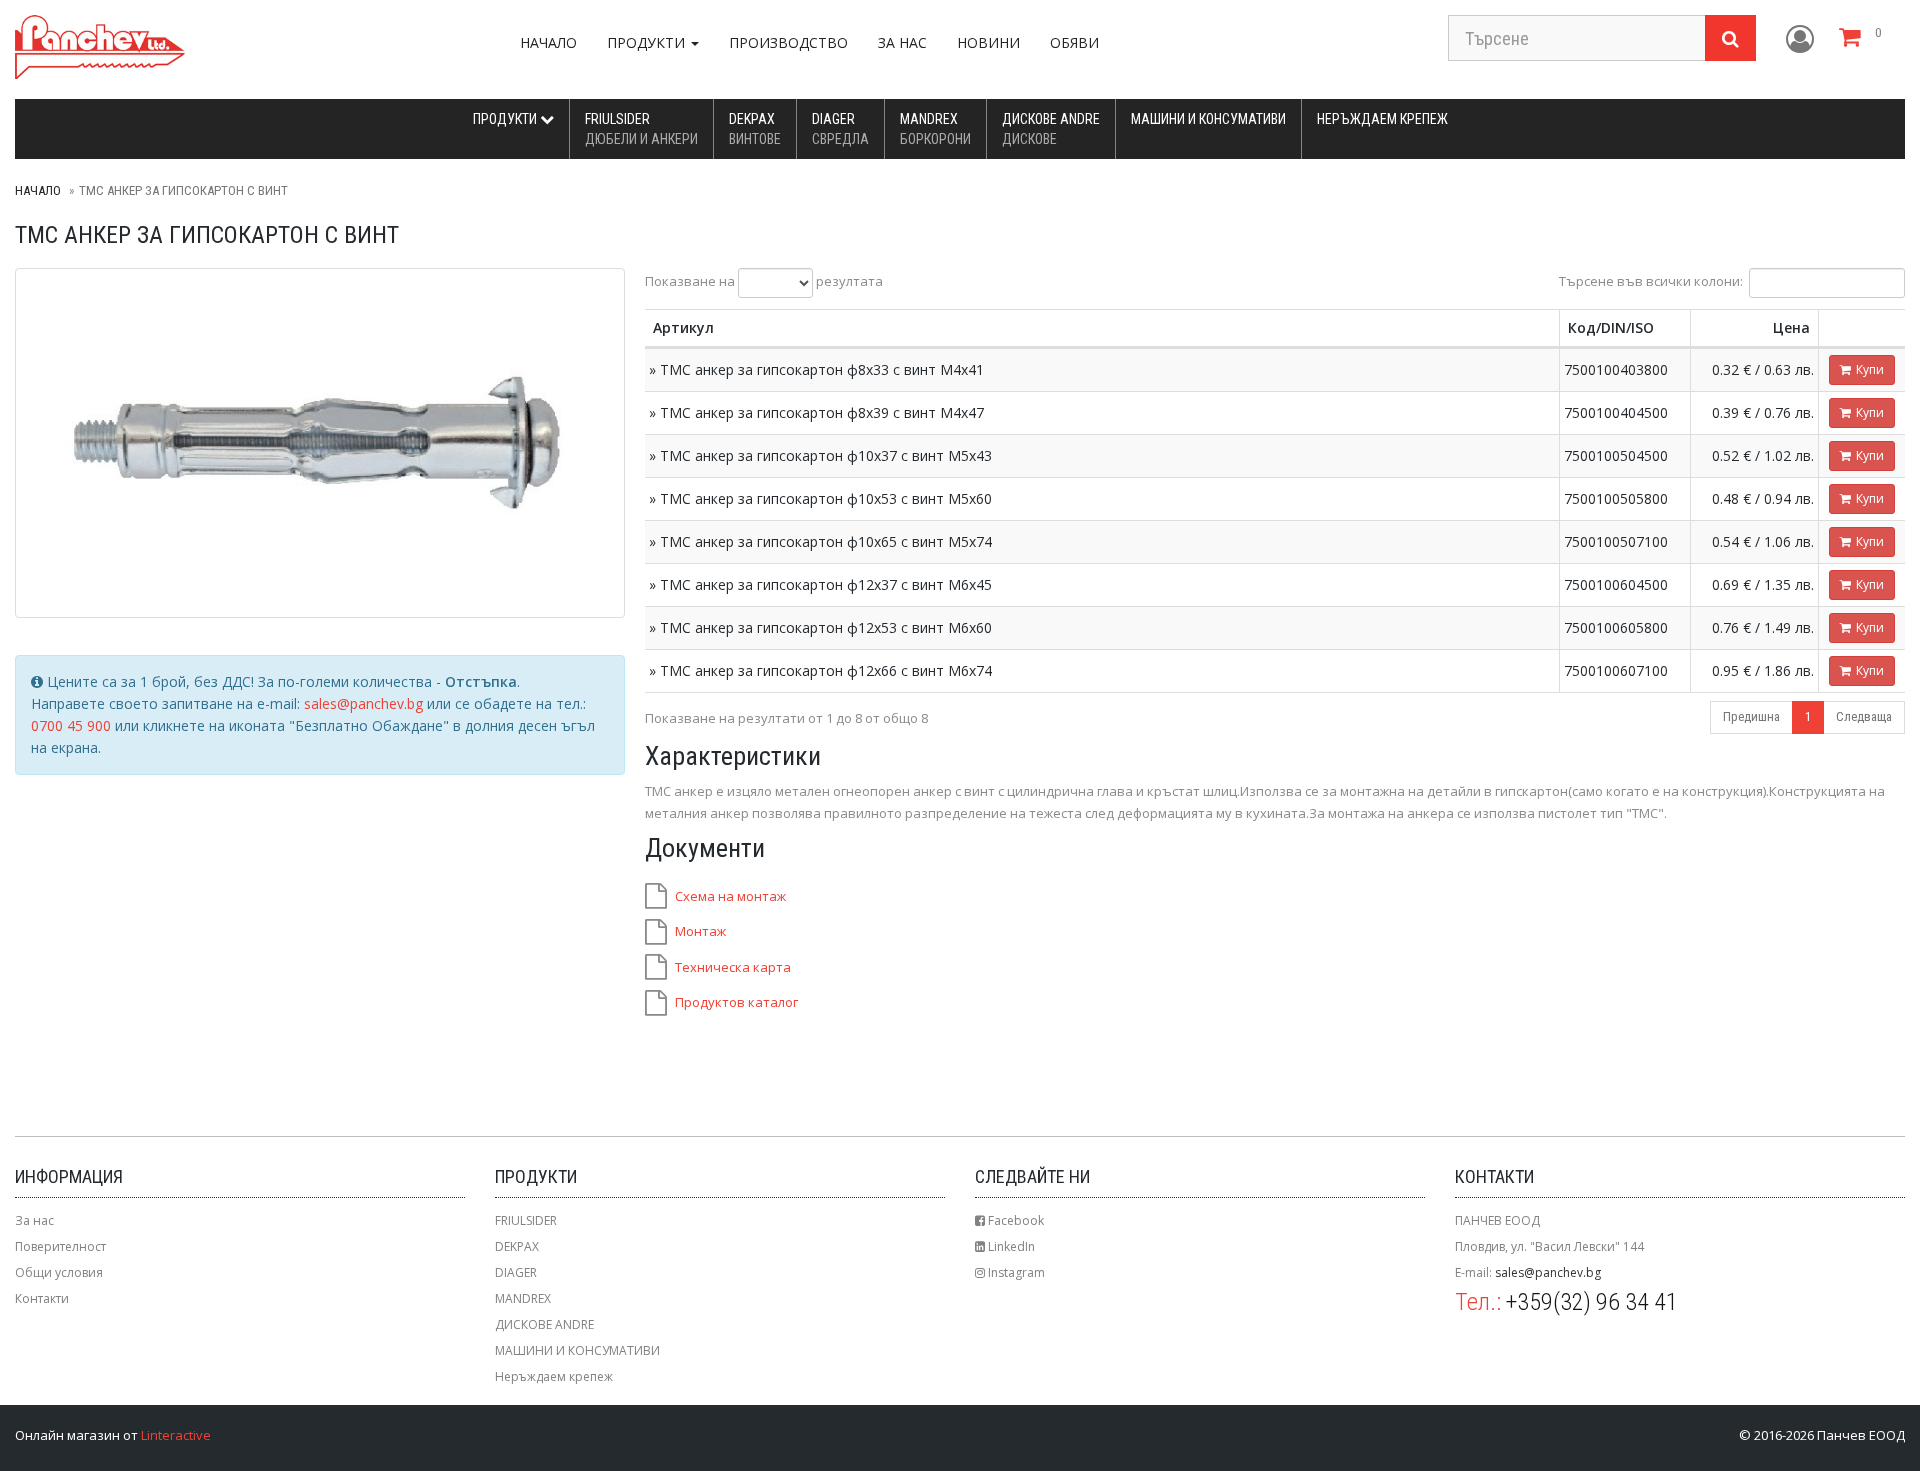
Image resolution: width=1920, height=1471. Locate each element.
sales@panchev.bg (363, 703)
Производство (788, 42)
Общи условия (59, 1272)
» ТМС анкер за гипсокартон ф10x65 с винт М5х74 (820, 541)
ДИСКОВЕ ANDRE (1051, 129)
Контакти (42, 1298)
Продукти (506, 119)
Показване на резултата (764, 282)
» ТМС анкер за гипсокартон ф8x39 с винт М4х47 (816, 412)
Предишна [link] (1751, 716)
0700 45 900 (71, 725)
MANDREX (935, 129)
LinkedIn (1010, 1246)
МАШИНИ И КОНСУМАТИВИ (1208, 119)
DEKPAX (755, 129)
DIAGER (840, 129)
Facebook (1014, 1220)
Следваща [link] (1864, 716)
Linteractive (176, 1435)
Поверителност (60, 1246)
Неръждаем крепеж (1382, 119)
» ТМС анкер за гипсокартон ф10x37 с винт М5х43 (820, 455)
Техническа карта (733, 967)
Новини (988, 42)
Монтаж (700, 931)
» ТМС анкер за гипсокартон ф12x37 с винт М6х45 (820, 584)
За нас (902, 42)
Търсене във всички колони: (1651, 282)
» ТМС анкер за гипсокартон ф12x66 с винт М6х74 (820, 670)
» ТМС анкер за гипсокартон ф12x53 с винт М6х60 (820, 627)
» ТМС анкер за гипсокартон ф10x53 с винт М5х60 (820, 498)
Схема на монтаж (730, 896)
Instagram (1015, 1272)
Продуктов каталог (736, 1002)
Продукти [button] (648, 42)
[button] (1800, 39)
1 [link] (1808, 716)
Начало (548, 42)
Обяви (1074, 42)
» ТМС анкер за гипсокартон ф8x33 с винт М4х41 (816, 369)
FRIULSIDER (641, 129)
